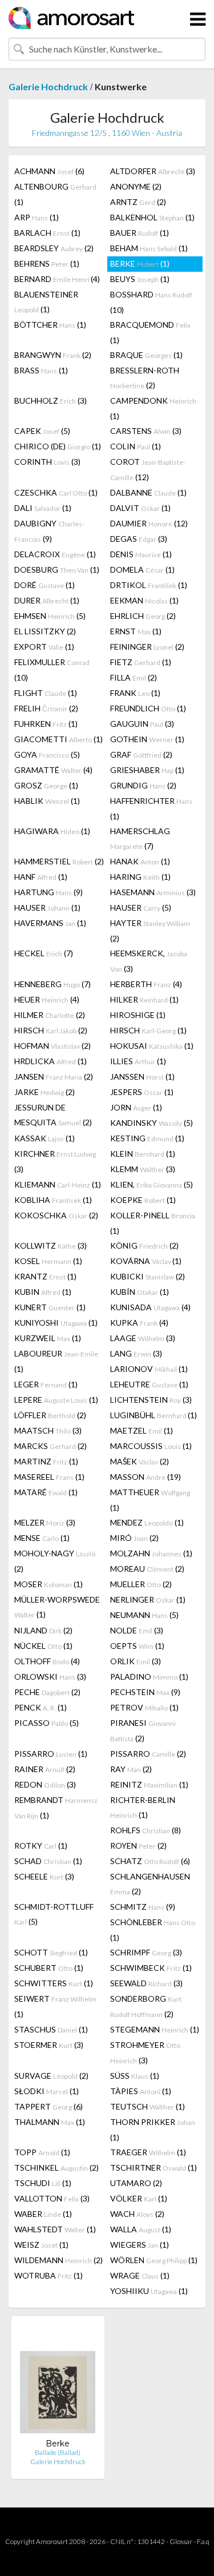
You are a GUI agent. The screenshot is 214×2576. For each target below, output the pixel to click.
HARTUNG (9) (49, 892)
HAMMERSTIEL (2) (59, 861)
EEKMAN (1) (144, 600)
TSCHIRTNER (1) (154, 2168)
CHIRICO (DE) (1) (58, 446)
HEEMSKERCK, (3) (149, 961)
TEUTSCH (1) (148, 2106)
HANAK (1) (140, 861)
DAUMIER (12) (149, 523)
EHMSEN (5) (50, 616)
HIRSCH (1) (148, 1030)
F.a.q (203, 2541)
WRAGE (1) (140, 2275)
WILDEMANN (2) (58, 2260)
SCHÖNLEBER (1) (153, 1930)
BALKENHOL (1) (152, 217)
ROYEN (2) (138, 1846)
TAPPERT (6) (49, 2106)
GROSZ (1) (46, 785)
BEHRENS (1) (47, 263)
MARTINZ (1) (46, 1461)
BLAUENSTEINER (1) (46, 302)
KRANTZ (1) (45, 1276)
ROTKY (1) (41, 1846)
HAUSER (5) (141, 907)
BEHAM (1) (149, 248)
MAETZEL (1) (142, 1430)
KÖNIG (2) (144, 1245)
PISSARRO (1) (51, 1754)
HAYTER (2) (150, 931)
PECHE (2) (47, 1692)
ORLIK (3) (136, 1661)
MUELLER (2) (141, 1584)
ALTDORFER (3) (153, 171)
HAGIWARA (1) (52, 831)
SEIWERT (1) (55, 2006)
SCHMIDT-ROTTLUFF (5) (54, 1914)
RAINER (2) (45, 1769)
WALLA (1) (141, 2229)
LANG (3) (136, 1353)
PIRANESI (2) (143, 1730)
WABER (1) (43, 2214)
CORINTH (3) (47, 462)
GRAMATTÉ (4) (53, 770)
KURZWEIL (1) (48, 1338)
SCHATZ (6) (150, 1861)
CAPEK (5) (42, 431)
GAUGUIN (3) (142, 724)
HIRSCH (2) (51, 1030)
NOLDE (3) (137, 1630)
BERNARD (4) (57, 279)
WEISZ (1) (41, 2245)
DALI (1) (43, 508)
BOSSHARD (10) (151, 302)
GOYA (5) (47, 754)
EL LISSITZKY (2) (45, 631)
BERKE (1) (140, 263)
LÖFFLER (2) (50, 1415)
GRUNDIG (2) (143, 785)
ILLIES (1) (138, 1061)
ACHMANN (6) (49, 171)
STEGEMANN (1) (155, 2029)
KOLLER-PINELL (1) (153, 1223)
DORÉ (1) (45, 585)
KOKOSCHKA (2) (56, 1215)
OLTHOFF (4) (47, 1661)
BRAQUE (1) (146, 355)
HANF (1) (41, 877)
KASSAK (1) (45, 1138)
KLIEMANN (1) (58, 1184)
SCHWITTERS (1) (54, 1983)
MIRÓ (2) (134, 1538)
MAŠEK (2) (140, 1461)
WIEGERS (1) (140, 2245)
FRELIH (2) (46, 708)
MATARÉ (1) (46, 1492)
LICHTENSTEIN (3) (151, 1400)
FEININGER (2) (147, 647)
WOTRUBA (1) (49, 2275)
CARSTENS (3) (146, 431)
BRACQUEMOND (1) (150, 332)
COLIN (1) (136, 446)
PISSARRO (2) (148, 1754)
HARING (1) (140, 877)
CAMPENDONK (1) (153, 408)
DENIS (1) (141, 554)
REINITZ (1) (149, 1784)
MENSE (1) (42, 1538)
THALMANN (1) (50, 2122)
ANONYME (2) (136, 186)
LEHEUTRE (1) (149, 1384)
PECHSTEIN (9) (145, 1692)
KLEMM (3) (143, 1169)
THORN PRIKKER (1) (153, 2130)
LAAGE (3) (143, 1338)
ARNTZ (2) (138, 202)
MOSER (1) (49, 1584)
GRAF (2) (141, 754)
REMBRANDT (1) (56, 1808)
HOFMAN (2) (53, 1046)
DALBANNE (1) (148, 492)
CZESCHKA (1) (56, 492)
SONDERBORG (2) (146, 2006)
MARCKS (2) (51, 1446)
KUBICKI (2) (148, 1276)
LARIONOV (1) (149, 1369)
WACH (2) (137, 2214)
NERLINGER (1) (148, 1599)
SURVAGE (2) (51, 2076)
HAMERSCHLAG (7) (140, 838)
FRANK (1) (135, 693)
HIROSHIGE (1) (138, 1015)
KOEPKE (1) (143, 1200)
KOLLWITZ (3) (51, 1245)
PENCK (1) (41, 1707)
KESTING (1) (147, 1138)
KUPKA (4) (139, 1323)
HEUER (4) (47, 999)
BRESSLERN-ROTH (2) (145, 378)
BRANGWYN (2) (53, 355)
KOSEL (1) (48, 1261)
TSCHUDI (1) (43, 2183)
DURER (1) (47, 600)
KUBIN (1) (43, 1292)
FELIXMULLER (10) (52, 670)
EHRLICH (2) (143, 616)
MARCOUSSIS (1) (151, 1446)
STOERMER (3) (49, 2045)
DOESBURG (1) (57, 569)
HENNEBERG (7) (53, 984)
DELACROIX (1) (55, 554)
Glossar (181, 2541)
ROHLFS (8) (146, 1830)
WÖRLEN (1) (154, 2260)
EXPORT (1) (44, 647)
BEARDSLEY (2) (54, 248)
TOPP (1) (42, 2152)
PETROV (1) (144, 1707)
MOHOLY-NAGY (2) (55, 1561)
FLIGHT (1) (46, 693)
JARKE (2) (45, 1092)
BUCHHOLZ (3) (51, 401)
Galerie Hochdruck (48, 86)
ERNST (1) (136, 631)
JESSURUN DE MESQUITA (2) (53, 1115)
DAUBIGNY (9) (49, 531)
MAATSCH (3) (48, 1430)
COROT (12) (148, 469)
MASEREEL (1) (49, 1477)
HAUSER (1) (47, 907)
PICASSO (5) (47, 1723)
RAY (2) (131, 1769)
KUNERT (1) (50, 1307)
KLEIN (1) (143, 1154)
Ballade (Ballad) (58, 2452)
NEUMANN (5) (144, 1615)
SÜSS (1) (135, 2076)
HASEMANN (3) (153, 892)
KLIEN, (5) (152, 1184)
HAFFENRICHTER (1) (151, 808)
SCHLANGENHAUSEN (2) (150, 1884)
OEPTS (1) (137, 1646)
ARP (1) (37, 217)
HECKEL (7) (44, 953)
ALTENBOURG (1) (55, 194)
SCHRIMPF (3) (146, 1952)
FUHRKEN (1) (46, 724)
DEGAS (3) (139, 539)
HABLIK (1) (47, 801)
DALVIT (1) (140, 508)
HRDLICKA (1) (51, 1061)
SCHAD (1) (48, 1861)
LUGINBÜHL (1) (154, 1415)
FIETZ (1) (141, 662)
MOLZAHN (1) (151, 1553)
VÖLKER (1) (139, 2198)
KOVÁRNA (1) (146, 1261)
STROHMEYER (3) (145, 2052)
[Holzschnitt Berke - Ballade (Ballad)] (58, 2382)
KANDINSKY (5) (152, 1123)
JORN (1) (136, 1107)
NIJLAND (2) (43, 1630)
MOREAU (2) (147, 1569)
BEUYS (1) (140, 279)
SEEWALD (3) (146, 1983)
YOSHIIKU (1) (149, 2291)
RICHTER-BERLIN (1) (143, 1807)
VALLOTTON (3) (52, 2198)
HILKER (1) (144, 999)
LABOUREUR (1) (56, 1361)
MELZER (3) (45, 1522)
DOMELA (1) (142, 569)
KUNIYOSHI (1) (56, 1323)
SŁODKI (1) (47, 2091)
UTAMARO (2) (136, 2183)
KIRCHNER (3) (55, 1161)
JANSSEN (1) (142, 1076)
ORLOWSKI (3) (50, 1677)
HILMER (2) (50, 1015)
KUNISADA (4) (150, 1307)
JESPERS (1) (142, 1092)
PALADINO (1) (149, 1677)
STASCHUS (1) (51, 2029)
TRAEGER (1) (148, 2152)
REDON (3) (45, 1784)
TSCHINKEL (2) (56, 2168)
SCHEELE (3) (44, 1876)
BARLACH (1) (47, 233)
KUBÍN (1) (140, 1292)
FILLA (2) (134, 677)
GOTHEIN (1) (147, 739)
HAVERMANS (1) (50, 923)
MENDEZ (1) (147, 1522)
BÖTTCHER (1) (50, 325)
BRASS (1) (41, 370)
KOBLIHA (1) (53, 1200)
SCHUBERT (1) (49, 1968)
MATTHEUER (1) (150, 1500)
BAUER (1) (140, 233)
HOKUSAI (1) (152, 1046)
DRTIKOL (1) (149, 585)
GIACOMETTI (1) (58, 739)
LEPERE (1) (56, 1400)
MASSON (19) (146, 1477)
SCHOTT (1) (51, 1952)
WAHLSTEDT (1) (55, 2229)
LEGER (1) (46, 1384)
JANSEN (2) (54, 1076)
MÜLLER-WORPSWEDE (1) (57, 1607)
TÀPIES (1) (141, 2091)
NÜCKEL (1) (43, 1646)
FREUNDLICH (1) (148, 708)
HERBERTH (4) (146, 984)
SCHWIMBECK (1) (151, 1968)
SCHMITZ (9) (143, 1907)
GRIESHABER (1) (147, 770)
